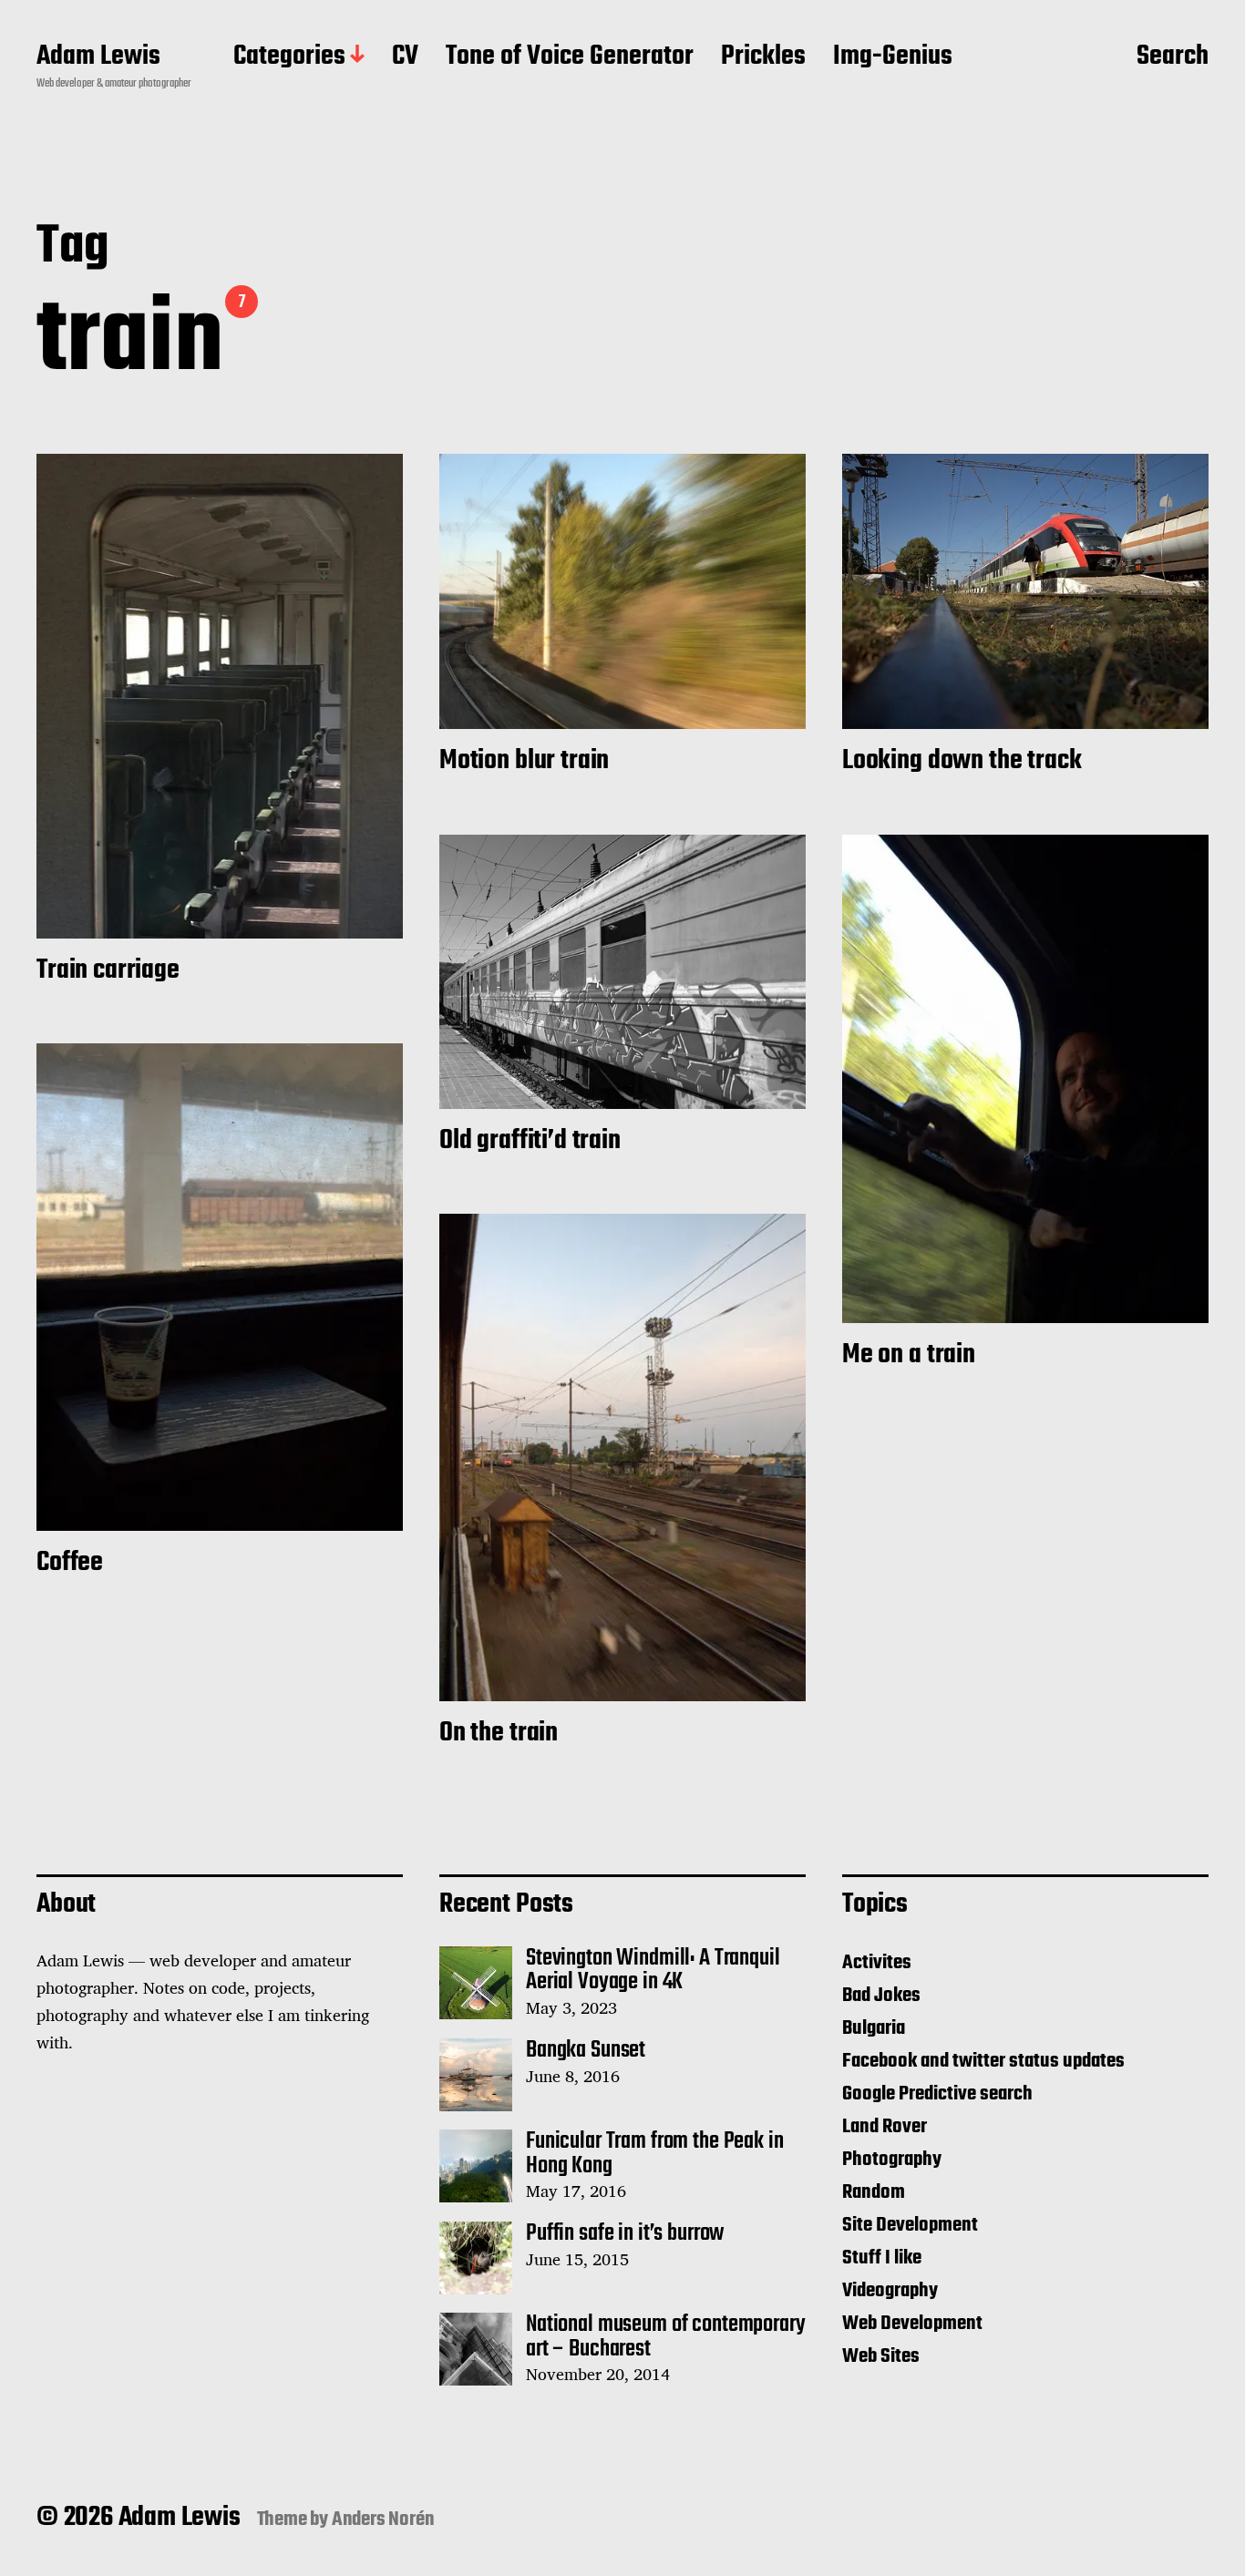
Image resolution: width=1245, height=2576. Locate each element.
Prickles (763, 57)
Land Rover (885, 2127)
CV (405, 57)
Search (1173, 57)
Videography (890, 2291)
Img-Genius (893, 57)
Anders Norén (383, 2520)
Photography (892, 2160)
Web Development (912, 2324)
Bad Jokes (881, 1996)
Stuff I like (882, 2258)
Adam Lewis (98, 57)
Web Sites (881, 2356)
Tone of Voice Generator (570, 57)
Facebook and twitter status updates (983, 2061)
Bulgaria (874, 2028)
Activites (877, 1963)
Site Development (910, 2225)
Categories (289, 57)
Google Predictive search (937, 2094)
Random (874, 2192)
